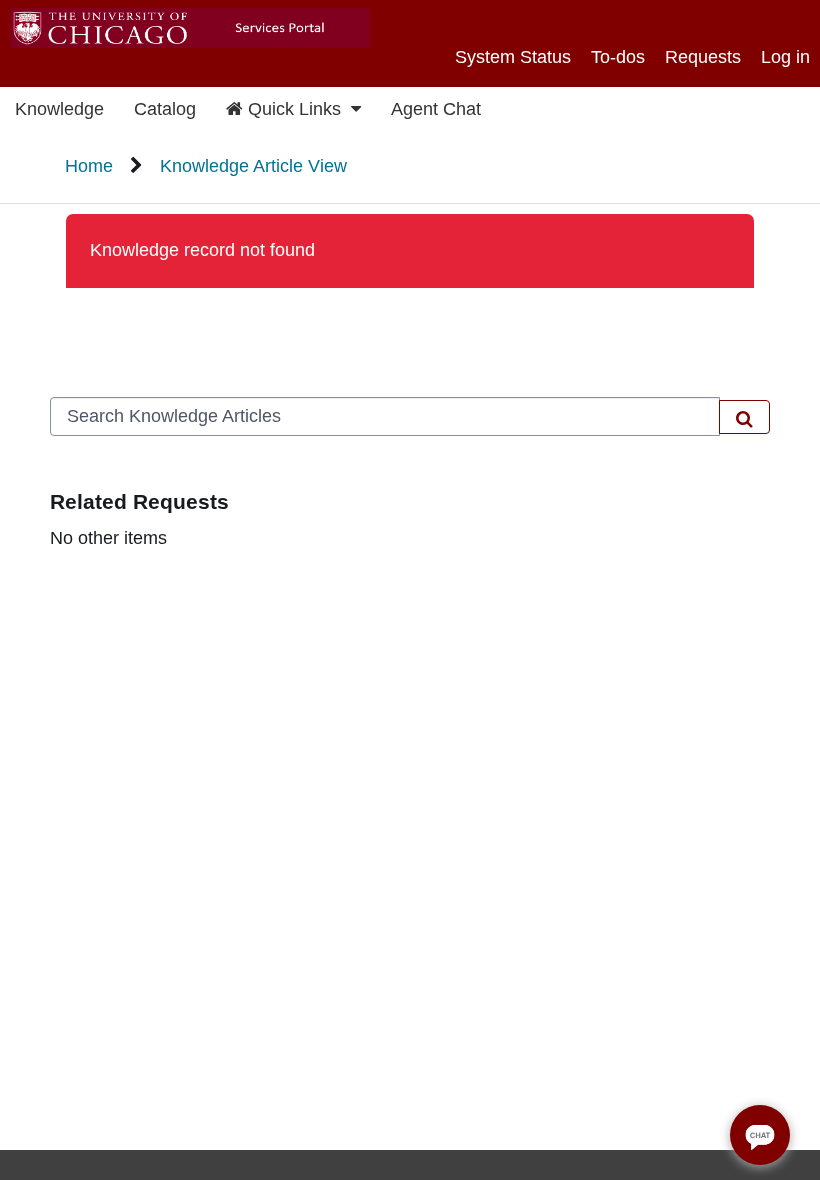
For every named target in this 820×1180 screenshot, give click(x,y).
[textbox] (385, 416)
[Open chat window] (760, 1135)
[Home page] (185, 30)
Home (89, 166)
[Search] (744, 417)
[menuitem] (59, 109)
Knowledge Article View (253, 166)
